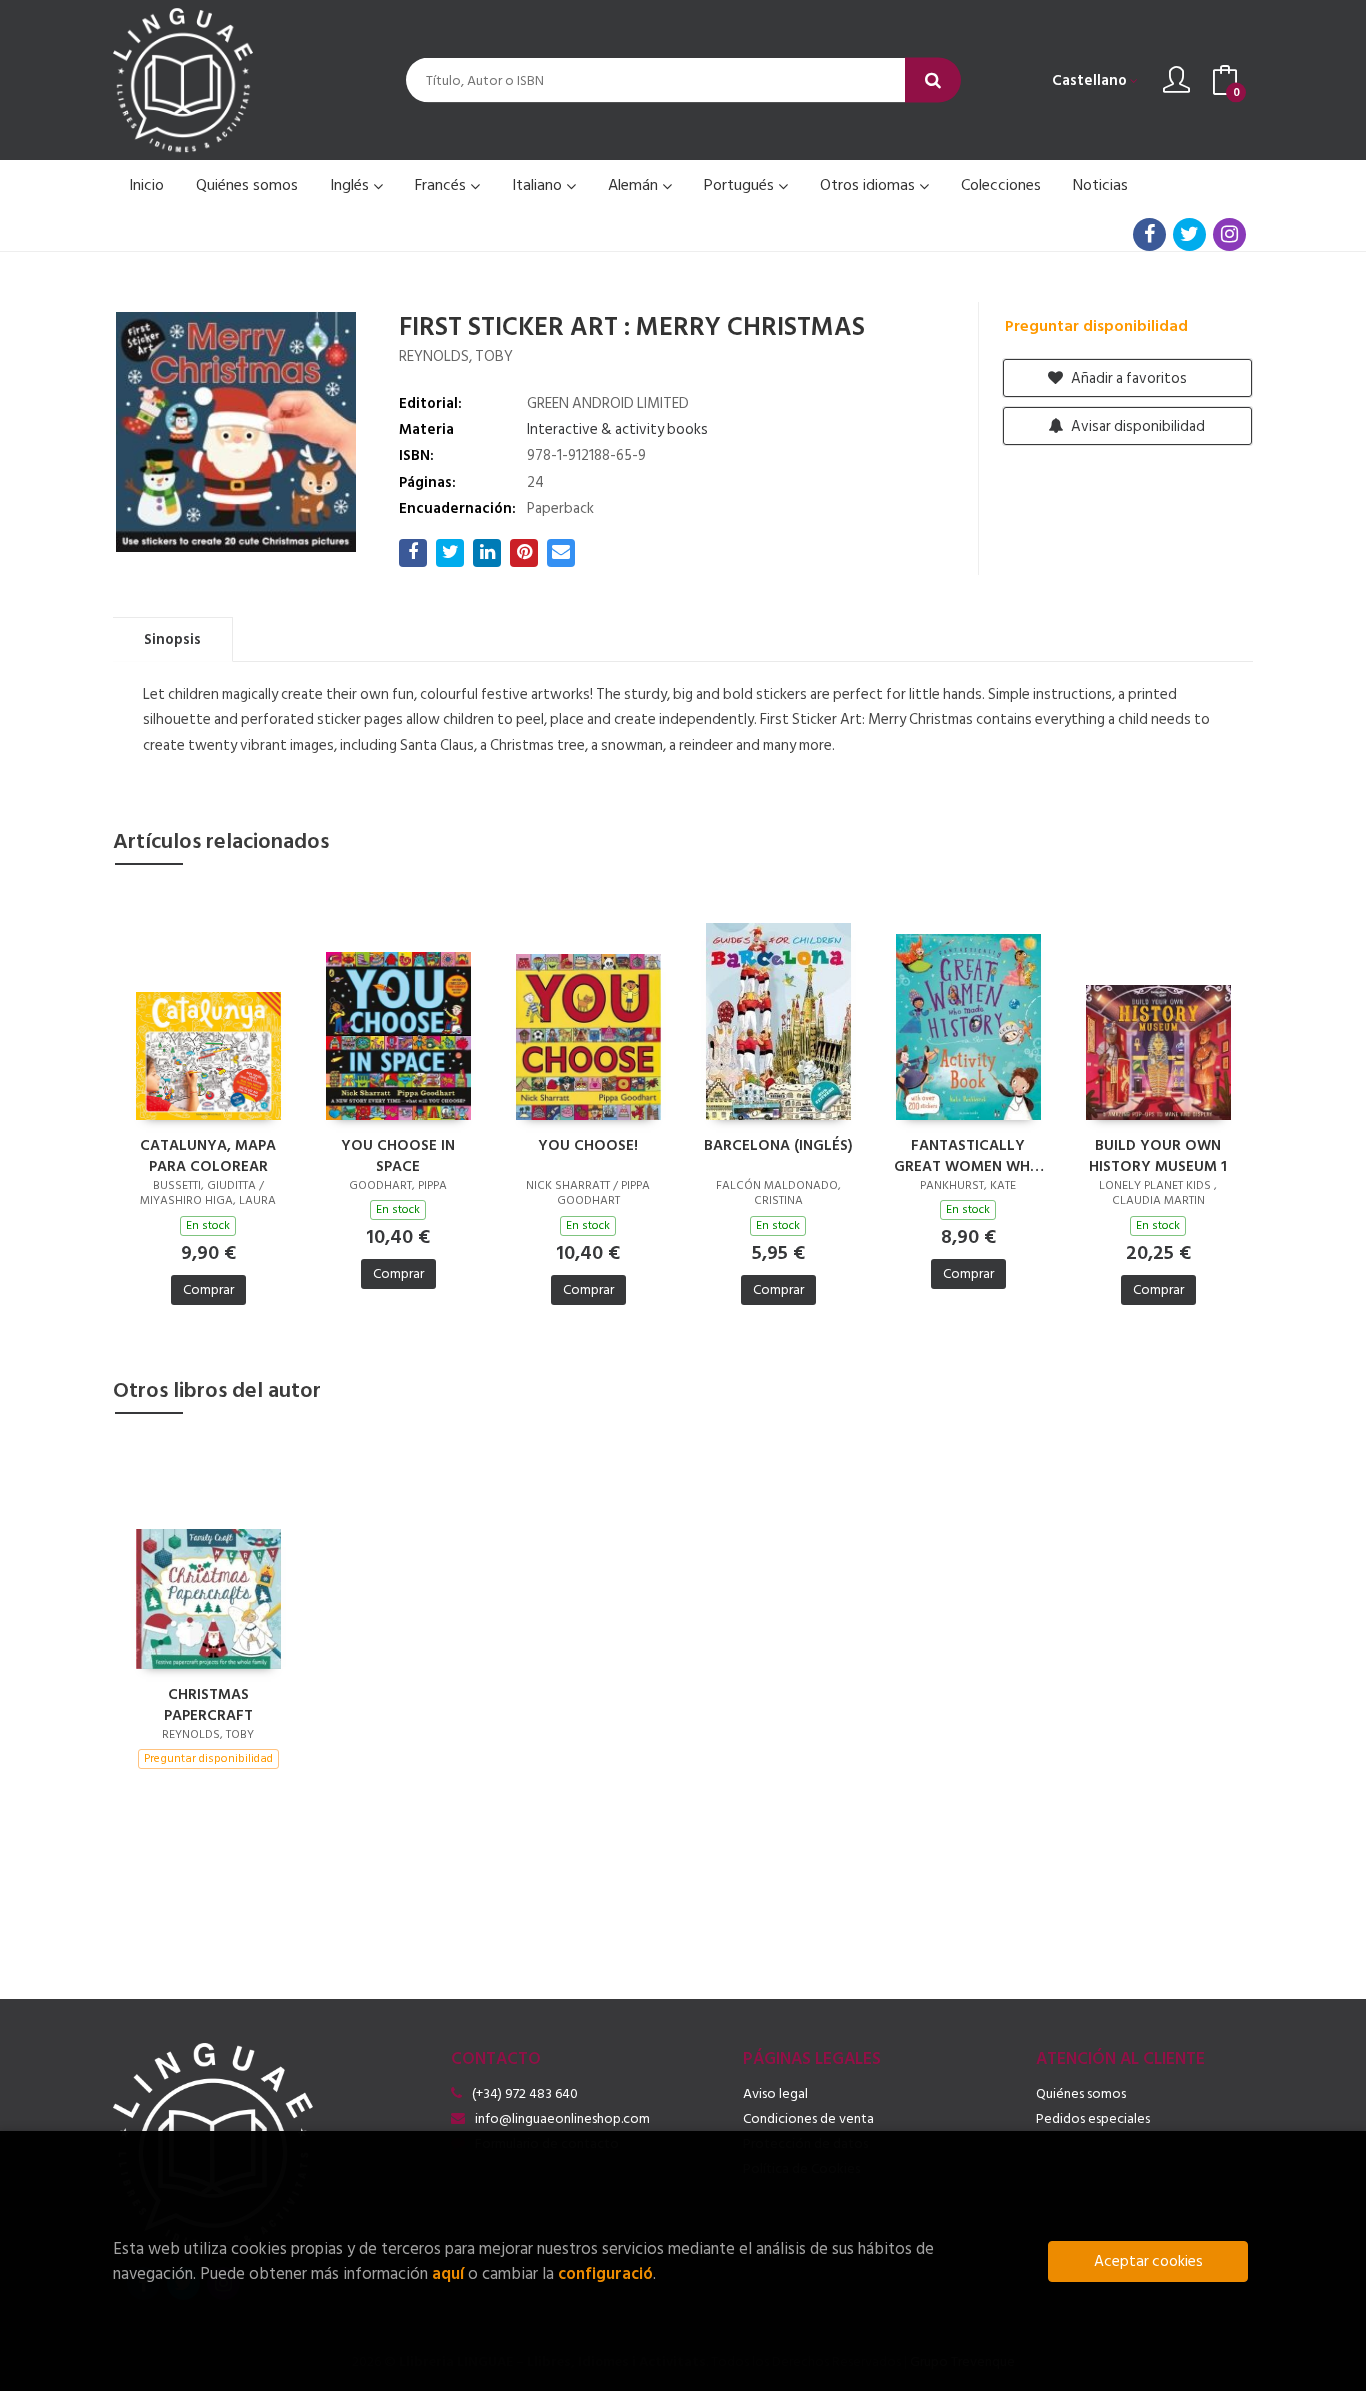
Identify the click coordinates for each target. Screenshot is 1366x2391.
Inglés (351, 185)
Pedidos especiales (1093, 2118)
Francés (442, 185)
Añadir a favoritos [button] (1127, 378)
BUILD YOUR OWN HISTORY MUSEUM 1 (1158, 1155)
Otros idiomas (869, 185)
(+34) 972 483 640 (525, 2093)
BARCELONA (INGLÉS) (778, 1146)
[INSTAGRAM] (1229, 234)
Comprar (208, 1289)
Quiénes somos (1081, 2093)
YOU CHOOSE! (588, 1146)
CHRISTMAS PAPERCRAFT (208, 1704)
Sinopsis (172, 639)
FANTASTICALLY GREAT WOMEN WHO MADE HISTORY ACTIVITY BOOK (968, 1155)
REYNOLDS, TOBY (456, 356)
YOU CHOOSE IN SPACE (398, 1155)
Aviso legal (775, 2093)
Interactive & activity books (617, 429)
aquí (448, 2273)
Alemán (635, 185)
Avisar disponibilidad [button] (1136, 426)
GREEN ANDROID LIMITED (608, 403)
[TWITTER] (1189, 234)
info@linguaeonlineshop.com (562, 2118)
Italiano (539, 185)
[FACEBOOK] (1149, 234)
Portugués (741, 185)
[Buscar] (933, 80)
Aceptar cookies (1148, 2261)
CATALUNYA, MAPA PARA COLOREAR (208, 1155)
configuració (605, 2273)
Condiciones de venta (808, 2118)
